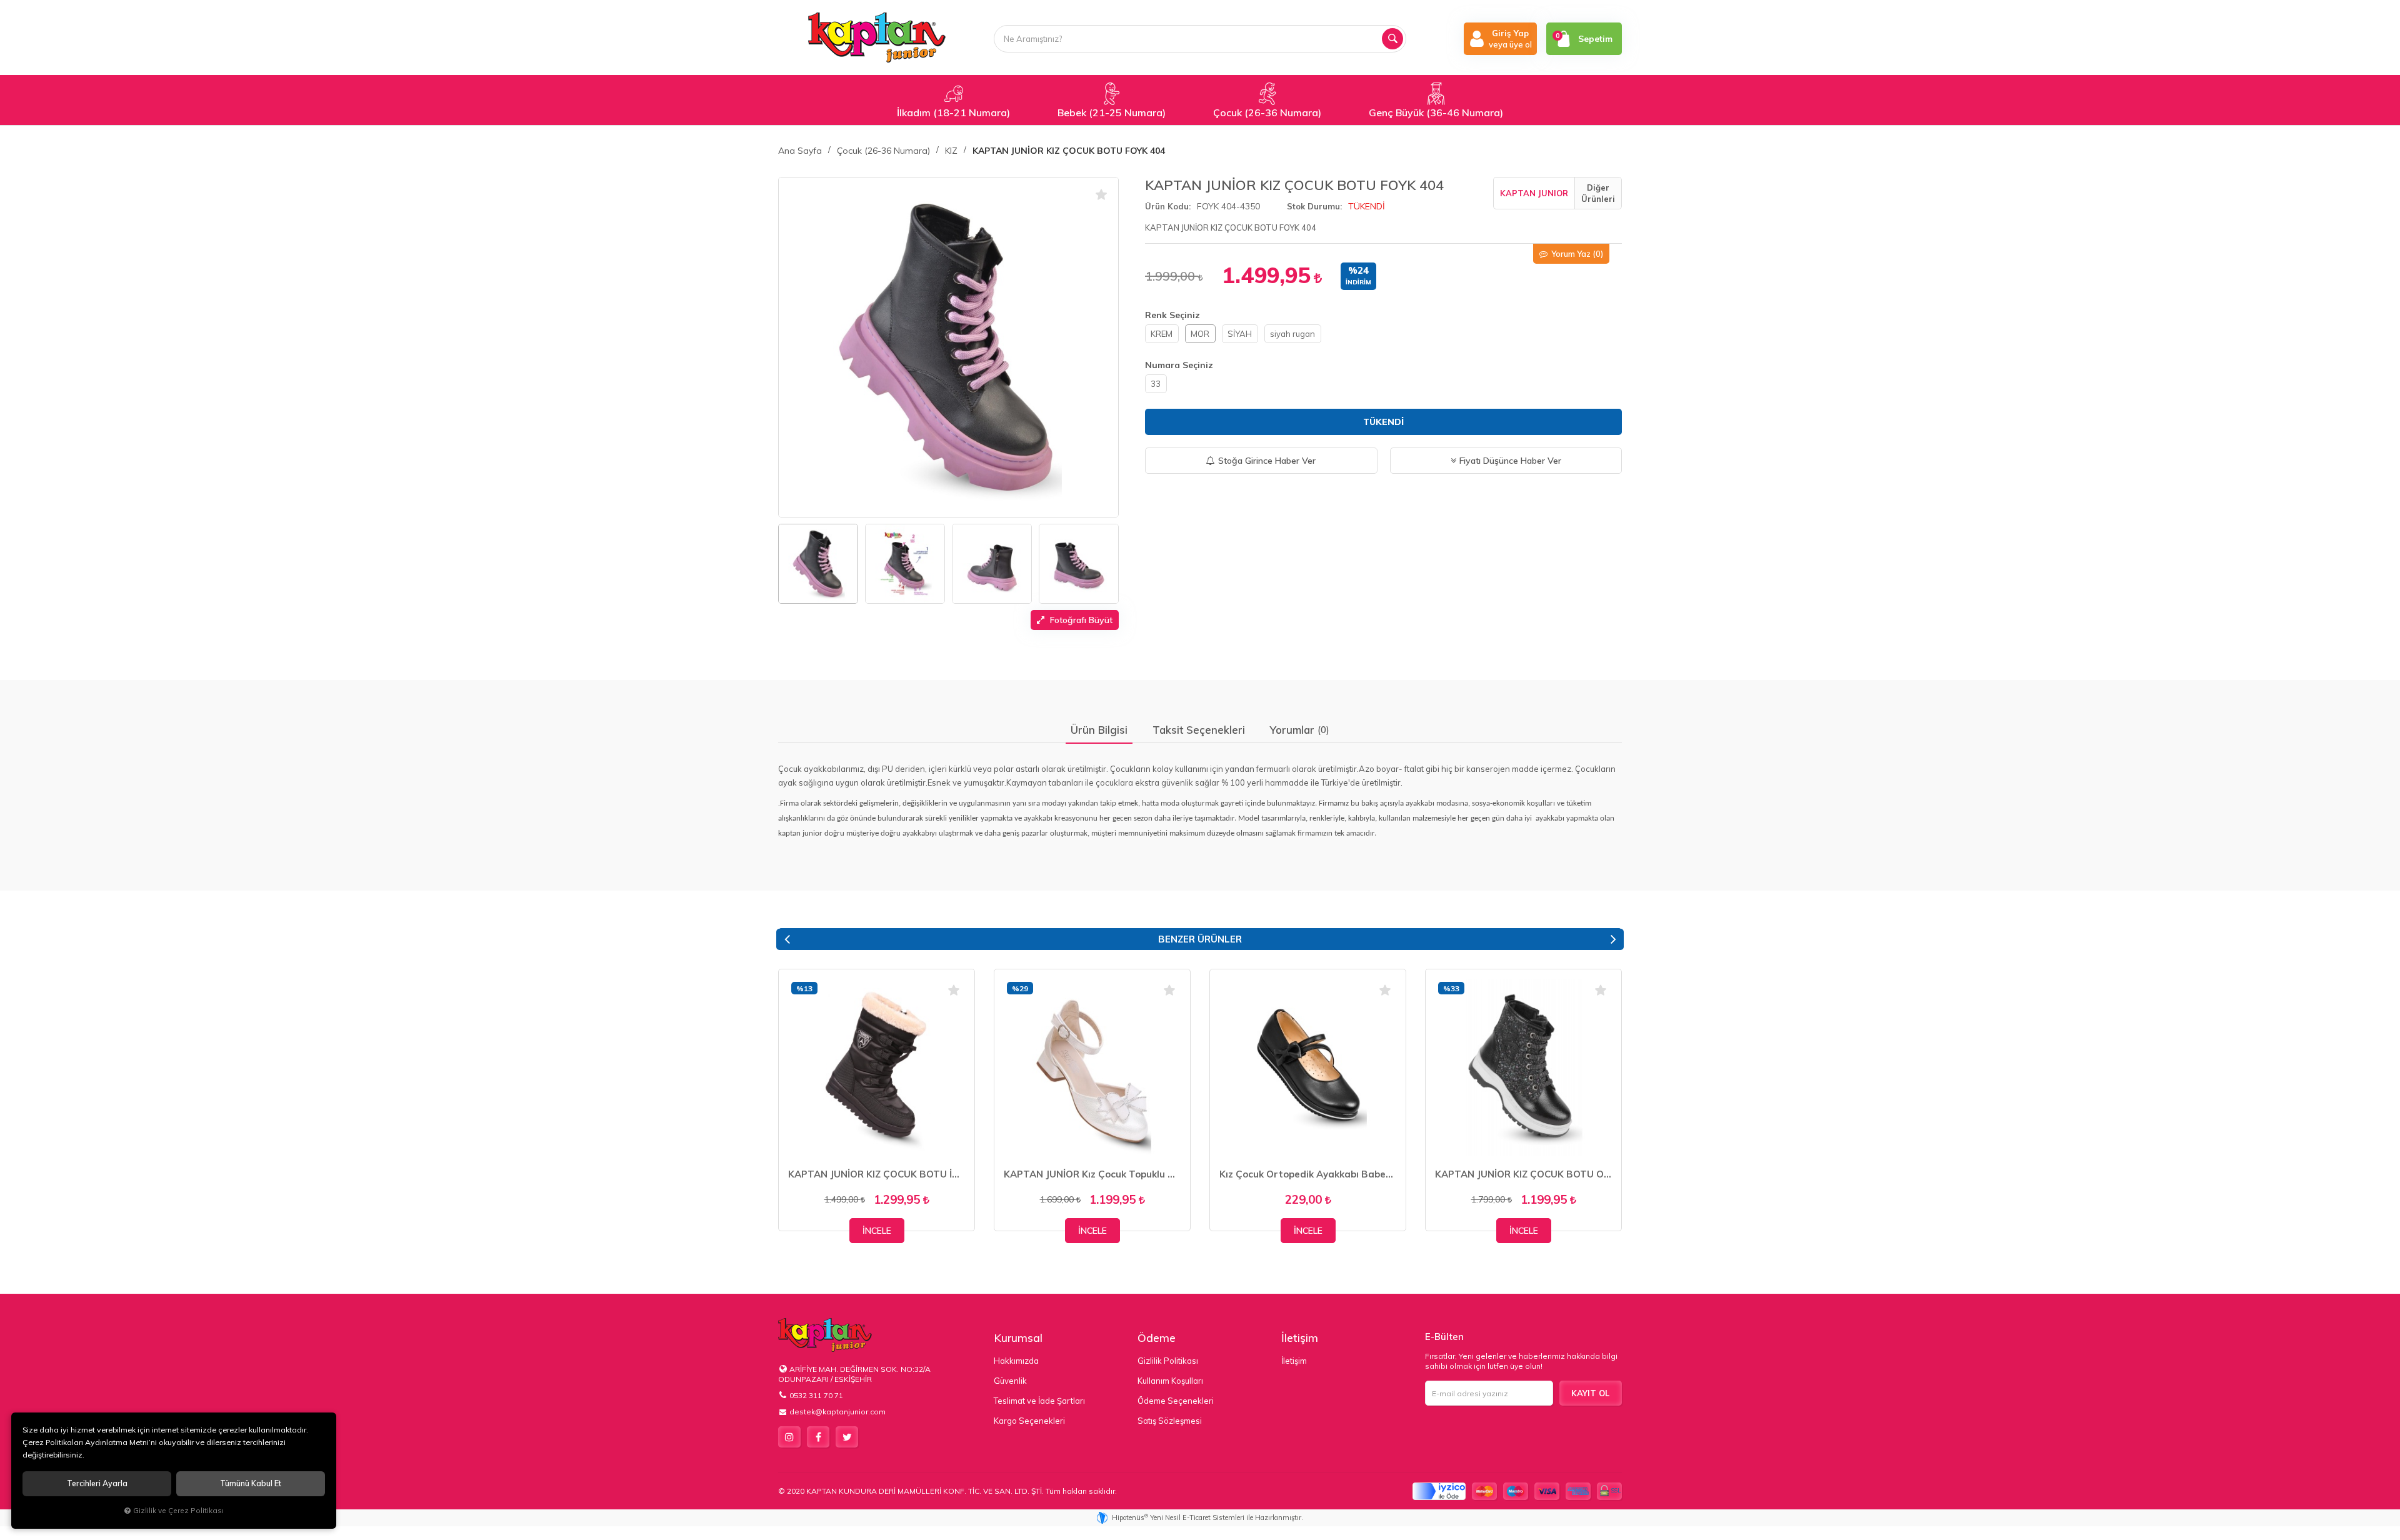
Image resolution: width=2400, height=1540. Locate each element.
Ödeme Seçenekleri (1176, 1401)
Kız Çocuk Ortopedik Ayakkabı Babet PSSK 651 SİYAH (1308, 1174)
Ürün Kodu (1167, 206)
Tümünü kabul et (251, 1483)
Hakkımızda (1016, 1361)
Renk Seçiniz (1172, 315)
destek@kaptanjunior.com (837, 1412)
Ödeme (1157, 1338)
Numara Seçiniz (1179, 365)
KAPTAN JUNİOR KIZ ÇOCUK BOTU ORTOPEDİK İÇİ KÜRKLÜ (1523, 1174)
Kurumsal (1018, 1338)
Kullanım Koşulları (1170, 1381)
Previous (787, 939)
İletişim (1300, 1338)
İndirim (1358, 282)
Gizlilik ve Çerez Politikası (178, 1510)
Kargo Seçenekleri (1029, 1421)
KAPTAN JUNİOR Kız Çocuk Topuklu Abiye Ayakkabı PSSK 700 (1092, 1174)
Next (1613, 939)
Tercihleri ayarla (97, 1483)
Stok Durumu (1313, 206)
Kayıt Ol (1590, 1393)
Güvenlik (1010, 1381)
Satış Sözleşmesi (1170, 1421)
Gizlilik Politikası (1168, 1361)
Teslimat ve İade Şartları (1039, 1401)
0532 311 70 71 (816, 1395)
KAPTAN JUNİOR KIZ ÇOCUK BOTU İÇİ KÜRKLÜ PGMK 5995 (877, 1174)
